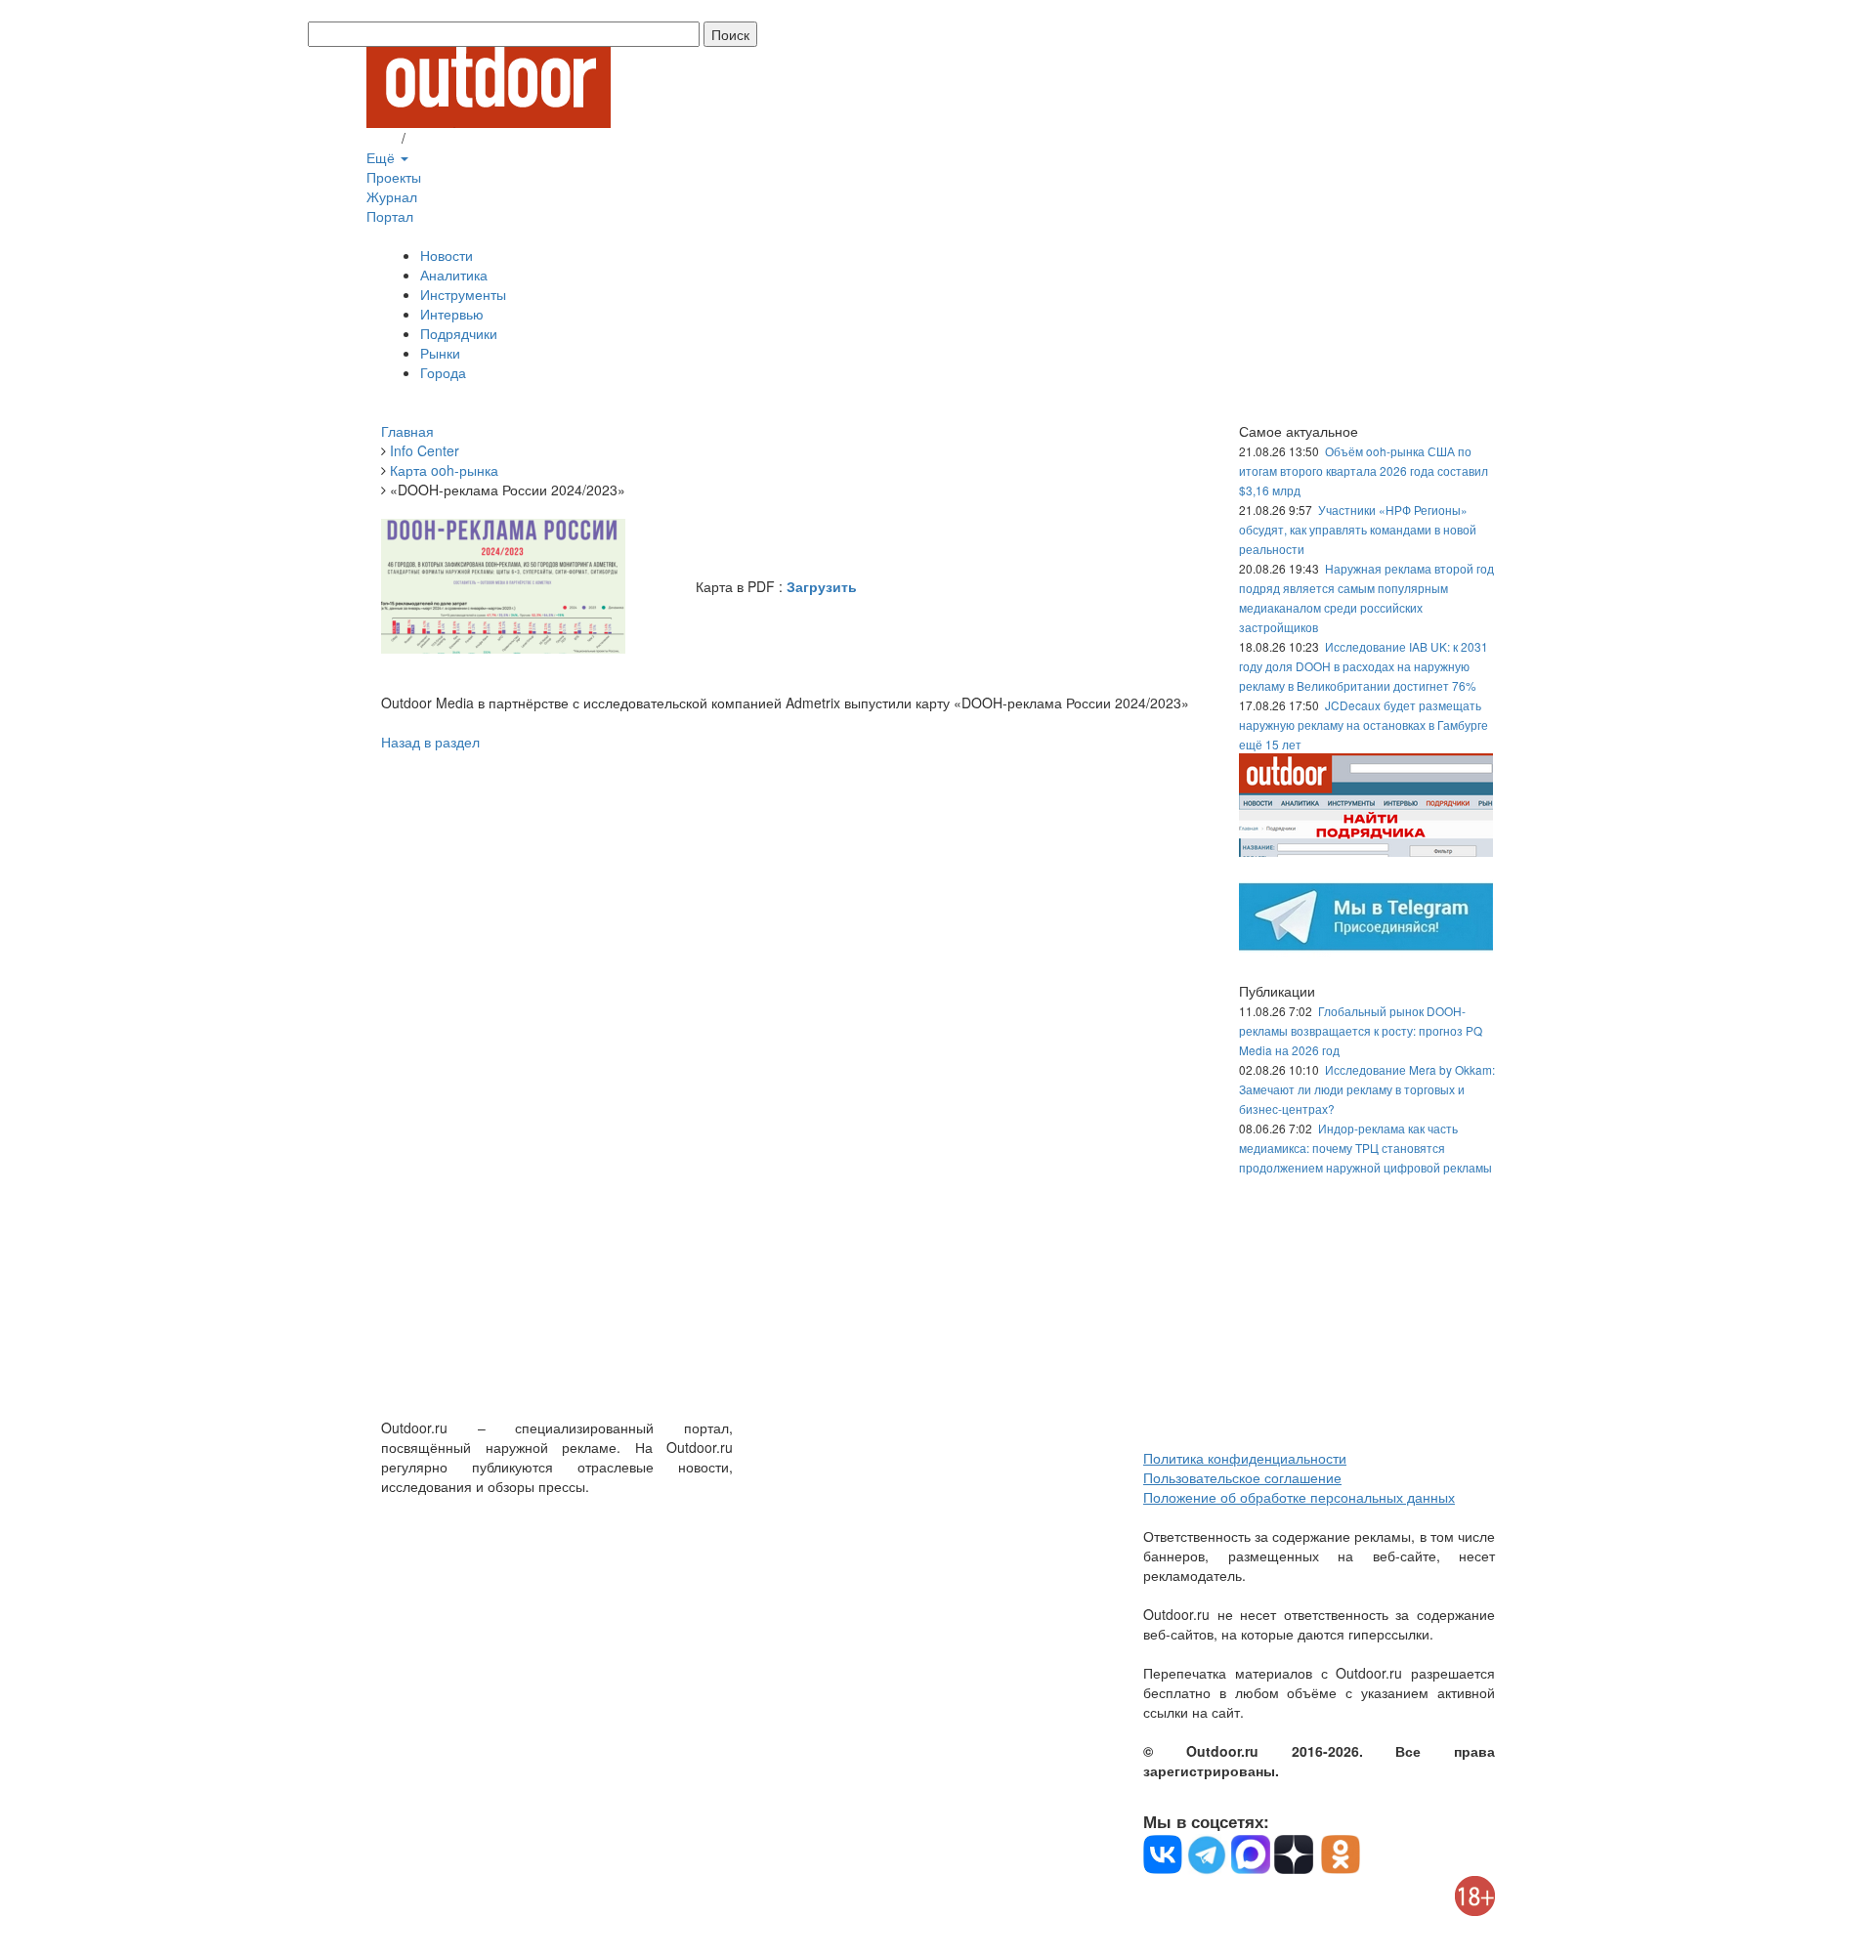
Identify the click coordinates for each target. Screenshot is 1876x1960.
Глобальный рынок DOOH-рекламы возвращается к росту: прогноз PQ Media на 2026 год (1361, 1030)
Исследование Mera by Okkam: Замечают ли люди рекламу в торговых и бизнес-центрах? (1367, 1089)
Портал (390, 216)
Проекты (394, 177)
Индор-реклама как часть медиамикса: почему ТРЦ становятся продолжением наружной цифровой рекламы (1365, 1148)
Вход (382, 138)
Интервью (452, 314)
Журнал (392, 196)
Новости (447, 255)
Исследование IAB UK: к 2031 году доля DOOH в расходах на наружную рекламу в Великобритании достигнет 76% (1364, 666)
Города (443, 372)
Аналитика (454, 275)
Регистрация (449, 138)
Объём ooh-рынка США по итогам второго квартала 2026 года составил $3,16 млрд (1364, 470)
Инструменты (463, 294)
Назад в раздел (430, 742)
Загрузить (822, 586)
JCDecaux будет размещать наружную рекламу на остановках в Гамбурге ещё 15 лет (1364, 724)
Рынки (440, 353)
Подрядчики (459, 333)
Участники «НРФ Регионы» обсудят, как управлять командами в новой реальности (1358, 529)
